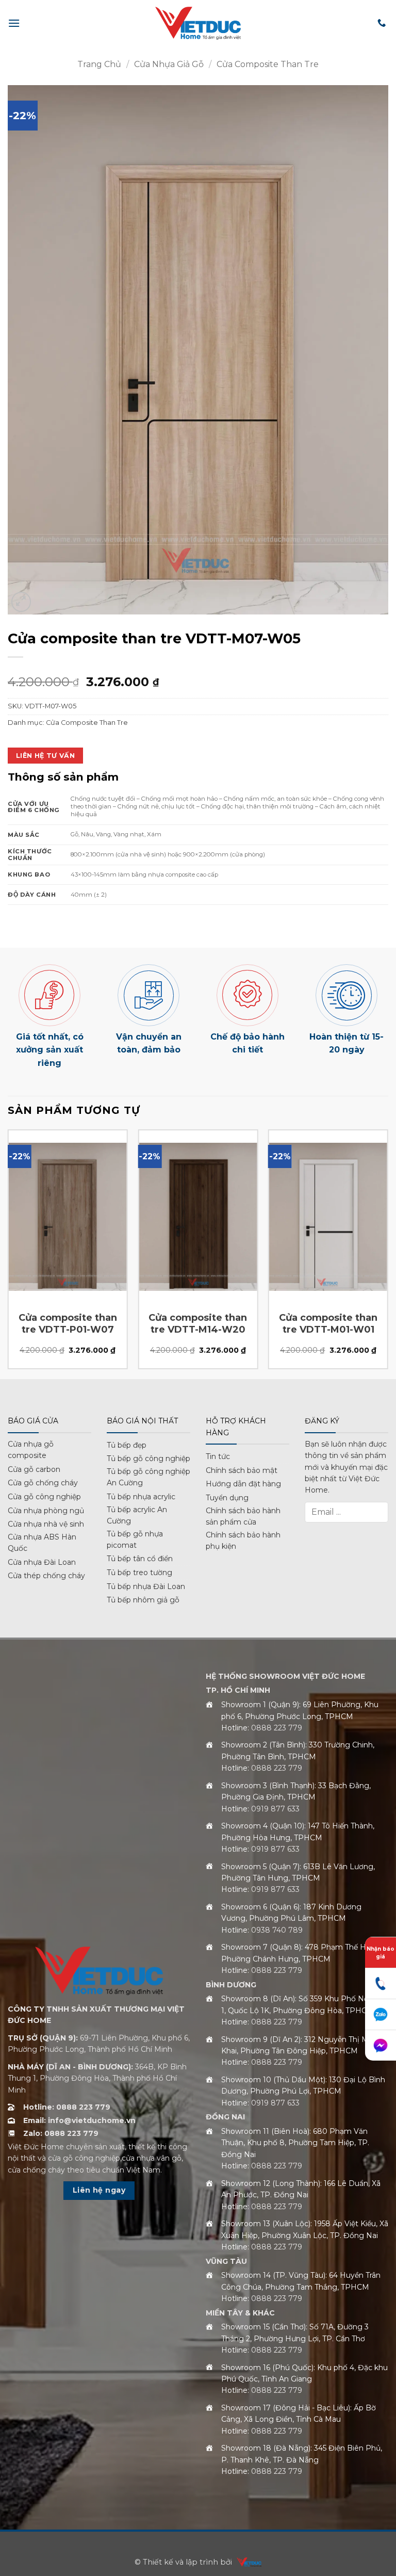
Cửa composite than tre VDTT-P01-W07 (68, 1324)
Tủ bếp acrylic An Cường (137, 1515)
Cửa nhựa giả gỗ (169, 64)
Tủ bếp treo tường (139, 1573)
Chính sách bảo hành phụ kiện (243, 1541)
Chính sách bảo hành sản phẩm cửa (243, 1516)
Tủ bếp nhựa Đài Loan (146, 1586)
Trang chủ (99, 64)
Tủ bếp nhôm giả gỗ (143, 1600)
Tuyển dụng (227, 1498)
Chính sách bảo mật (242, 1470)
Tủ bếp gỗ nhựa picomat (135, 1540)
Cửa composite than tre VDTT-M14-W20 (198, 1324)
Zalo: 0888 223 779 (61, 2133)
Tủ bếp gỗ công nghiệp (148, 1459)
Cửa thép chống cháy (46, 1576)
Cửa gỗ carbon (34, 1469)
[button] (14, 23)
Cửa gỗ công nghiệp (44, 1497)
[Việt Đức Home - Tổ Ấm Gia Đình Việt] (198, 23)
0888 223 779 (277, 1728)
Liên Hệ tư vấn (45, 756)
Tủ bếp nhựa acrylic (141, 1497)
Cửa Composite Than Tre (268, 64)
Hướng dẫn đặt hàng (243, 1484)
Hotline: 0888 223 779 (67, 2107)
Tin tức (218, 1456)
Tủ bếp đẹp (127, 1445)
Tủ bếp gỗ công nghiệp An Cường (148, 1477)
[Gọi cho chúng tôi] (382, 23)
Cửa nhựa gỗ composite (31, 1450)
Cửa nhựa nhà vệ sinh (46, 1524)
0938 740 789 (277, 1930)
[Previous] (8, 1253)
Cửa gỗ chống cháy (43, 1483)
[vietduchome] (246, 2562)
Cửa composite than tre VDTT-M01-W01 (328, 1324)
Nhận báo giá (381, 1953)
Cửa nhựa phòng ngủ (46, 1511)
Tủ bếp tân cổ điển (140, 1559)
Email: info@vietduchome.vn (79, 2120)
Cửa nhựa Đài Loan (42, 1562)
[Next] (388, 1253)
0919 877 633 (275, 1809)
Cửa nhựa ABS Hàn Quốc (42, 1543)
